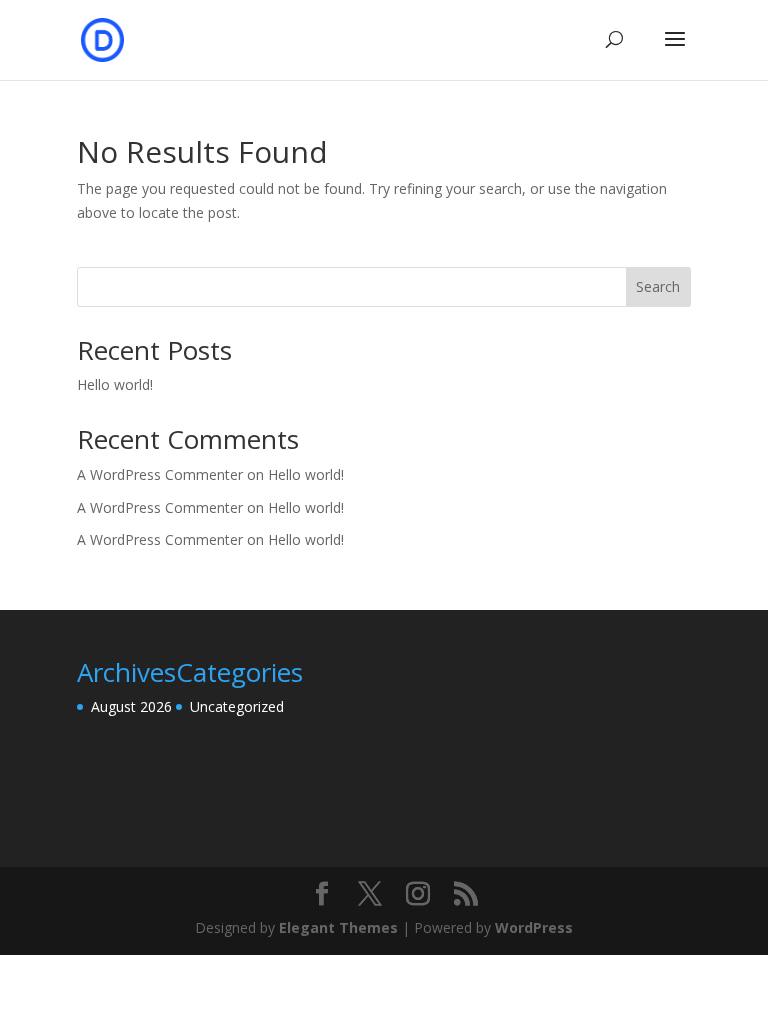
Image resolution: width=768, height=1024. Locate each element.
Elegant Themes (338, 927)
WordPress (534, 927)
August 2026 (131, 706)
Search (658, 286)
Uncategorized (237, 706)
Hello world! (115, 384)
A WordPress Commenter (160, 539)
